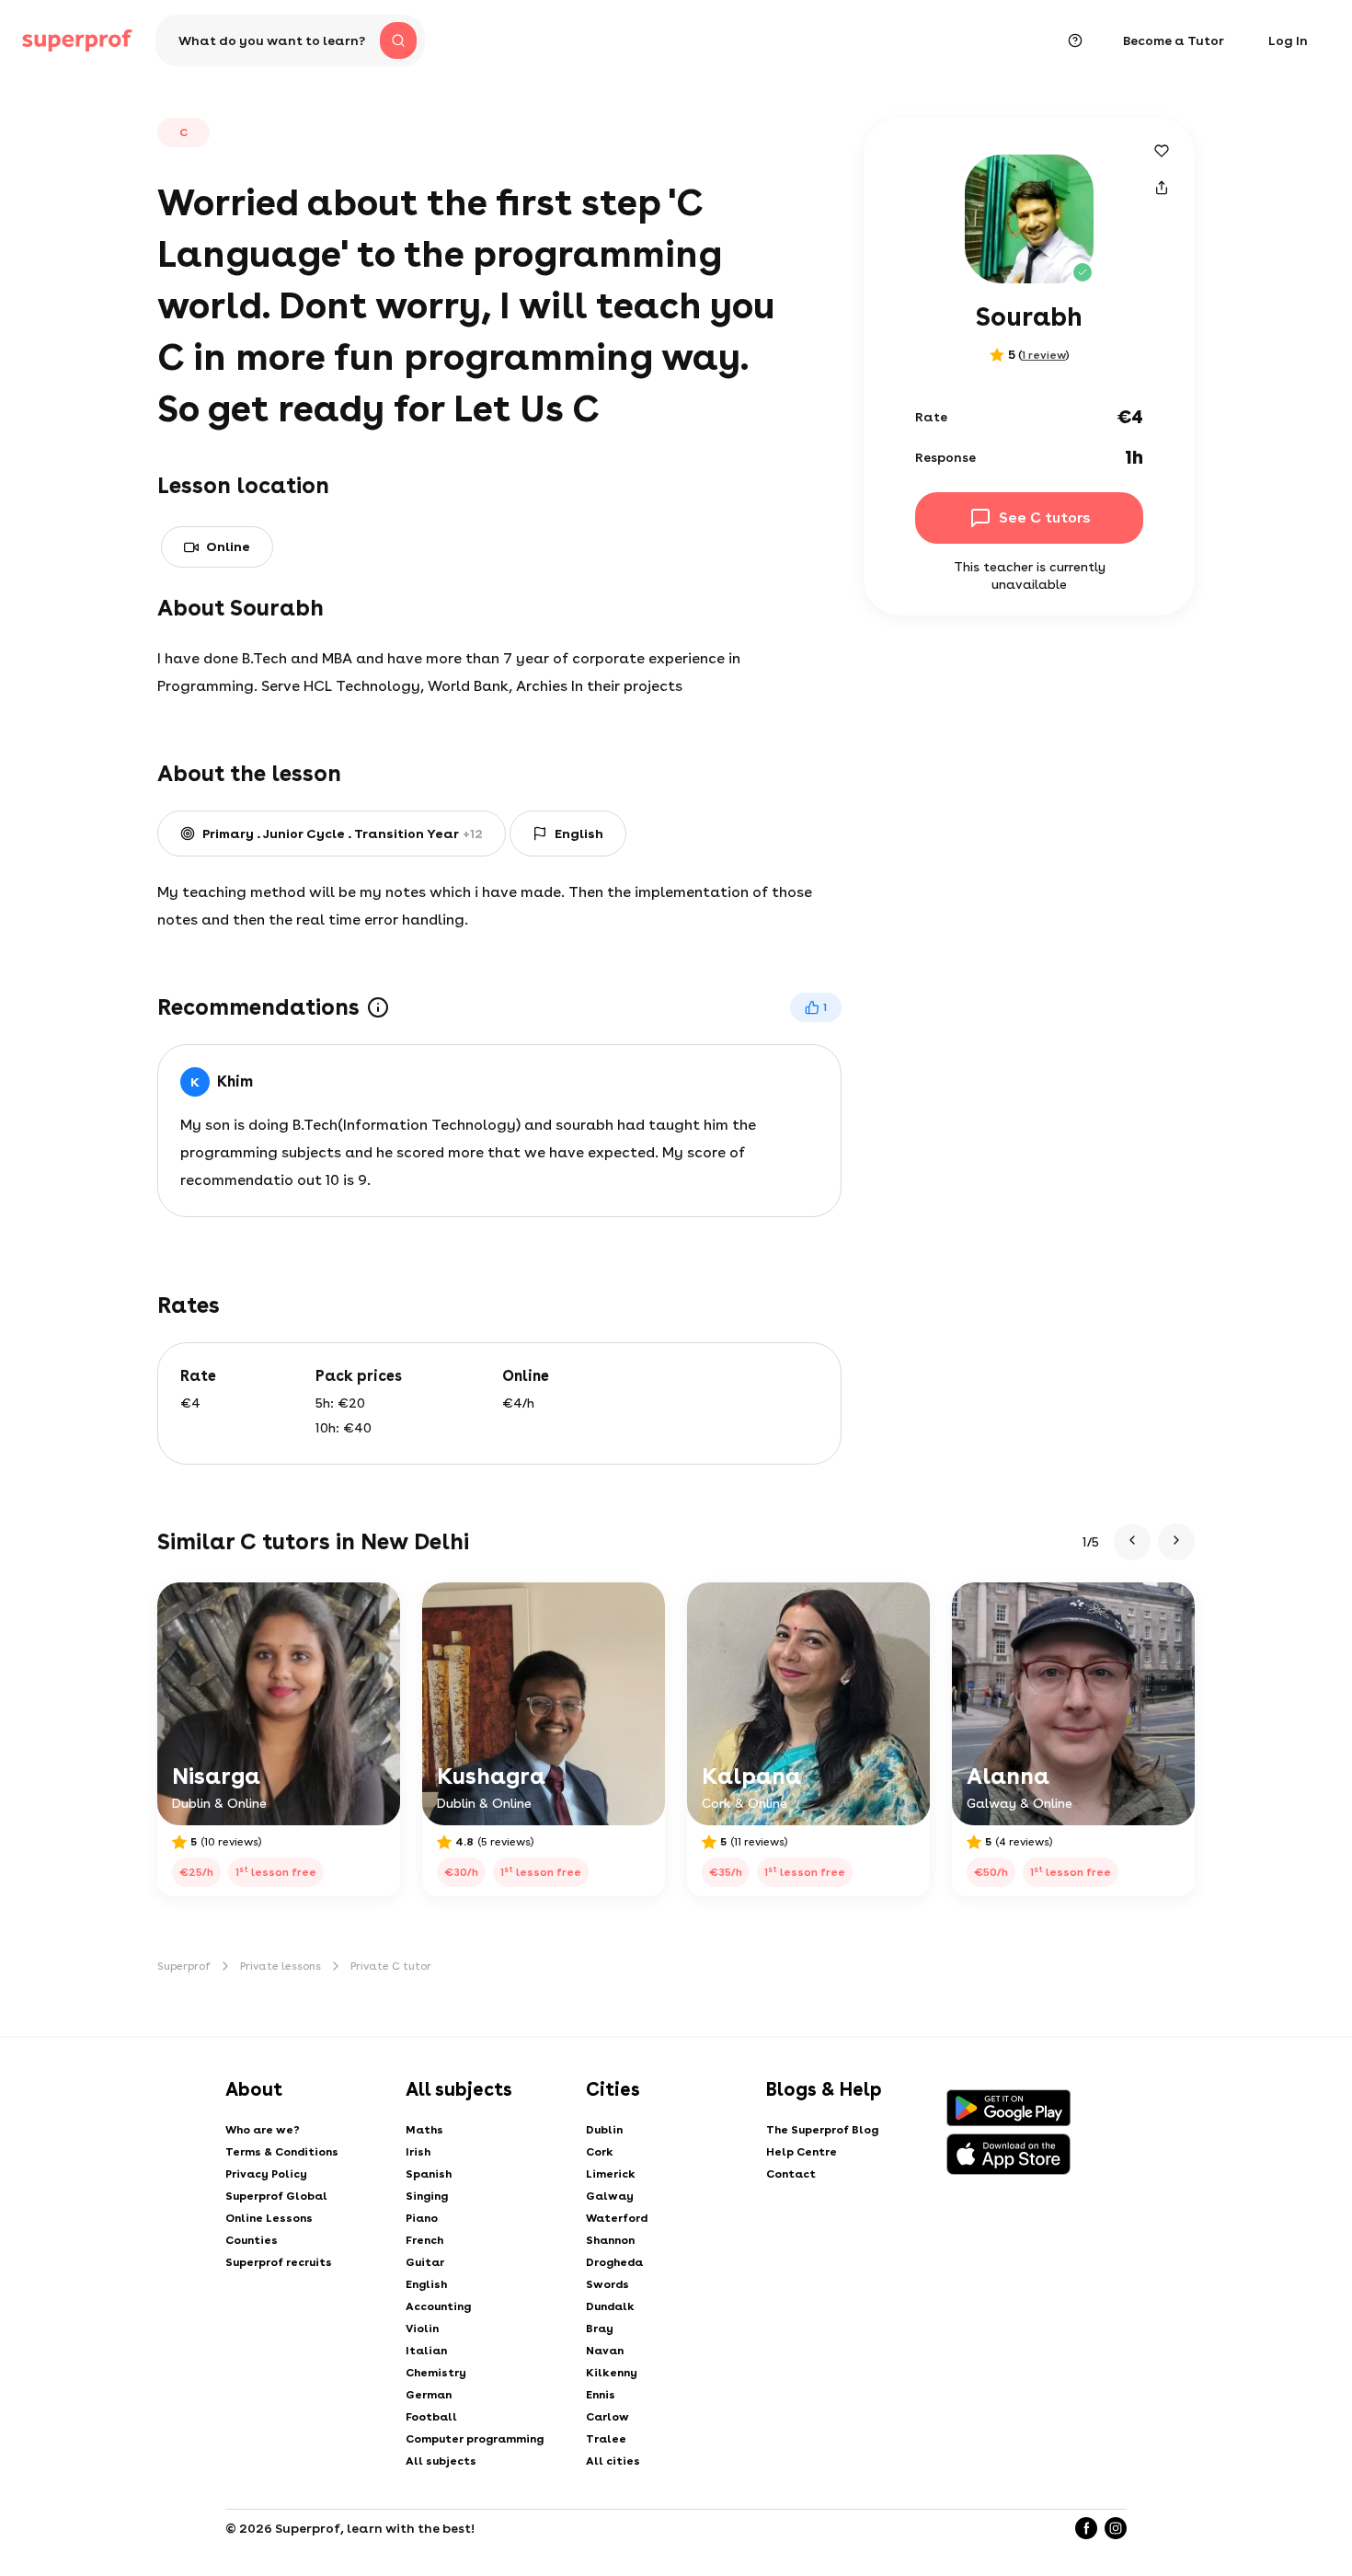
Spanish (429, 2174)
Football (431, 2417)
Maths (424, 2130)
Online (228, 546)
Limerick (611, 2174)
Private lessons (281, 1966)
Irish (418, 2152)
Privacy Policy (266, 2174)
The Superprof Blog (822, 2130)
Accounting (438, 2306)
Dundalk (610, 2306)
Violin (422, 2329)
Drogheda (614, 2262)
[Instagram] (1116, 2528)
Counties (252, 2240)
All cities (613, 2461)
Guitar (425, 2262)
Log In (1288, 40)
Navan (605, 2351)
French (424, 2240)
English (426, 2284)
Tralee (606, 2439)
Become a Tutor (1174, 40)
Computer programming (475, 2439)
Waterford (617, 2218)
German (429, 2395)
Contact (791, 2174)
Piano (422, 2218)
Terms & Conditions (282, 2152)
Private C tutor (391, 1966)
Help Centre (802, 2152)
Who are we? (263, 2130)
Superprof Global (276, 2196)
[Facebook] (1086, 2528)
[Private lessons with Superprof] (77, 40)
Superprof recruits (279, 2262)
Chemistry (436, 2373)
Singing (427, 2196)
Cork (600, 2152)
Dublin (604, 2130)
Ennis (601, 2395)
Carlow (607, 2417)
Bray (600, 2329)
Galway (610, 2196)
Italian (426, 2351)
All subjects (441, 2461)
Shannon (610, 2240)
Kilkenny (612, 2373)
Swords (607, 2284)
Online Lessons (269, 2218)
